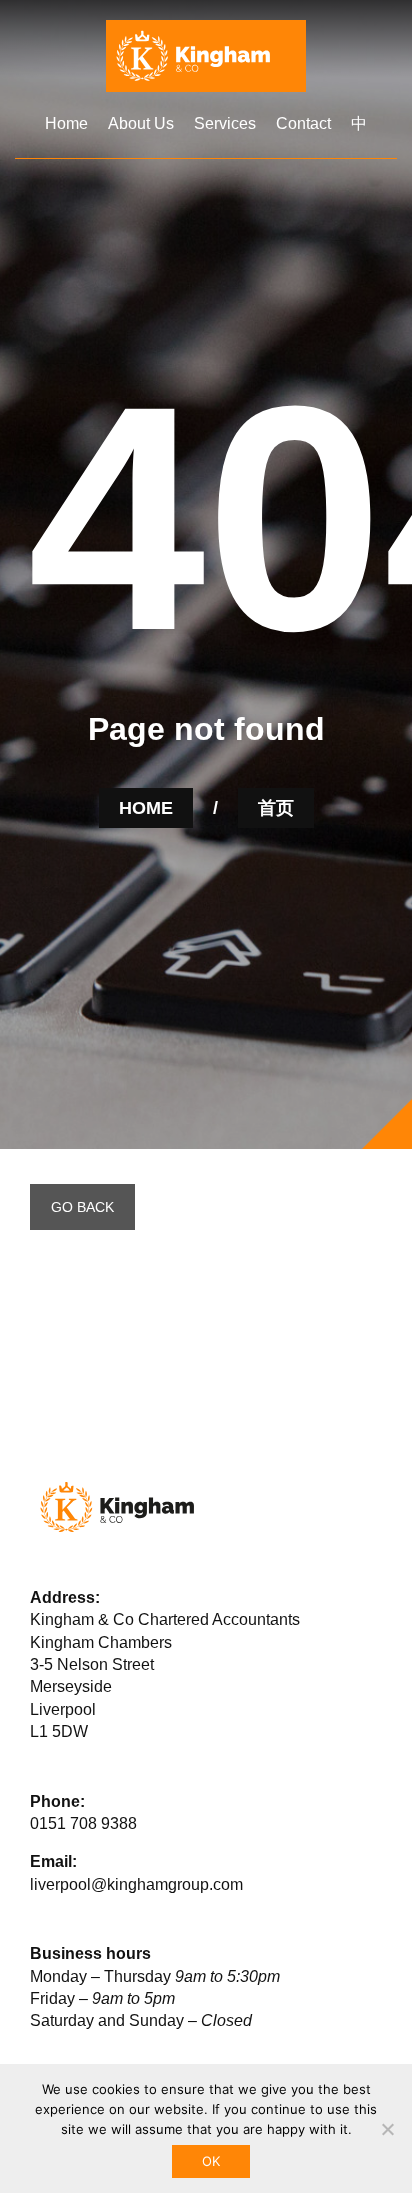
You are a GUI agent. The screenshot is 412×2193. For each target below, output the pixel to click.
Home (66, 123)
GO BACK (82, 1207)
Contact (303, 123)
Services (225, 123)
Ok (211, 2161)
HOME (146, 808)
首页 (276, 808)
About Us (141, 123)
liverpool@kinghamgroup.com (136, 1884)
